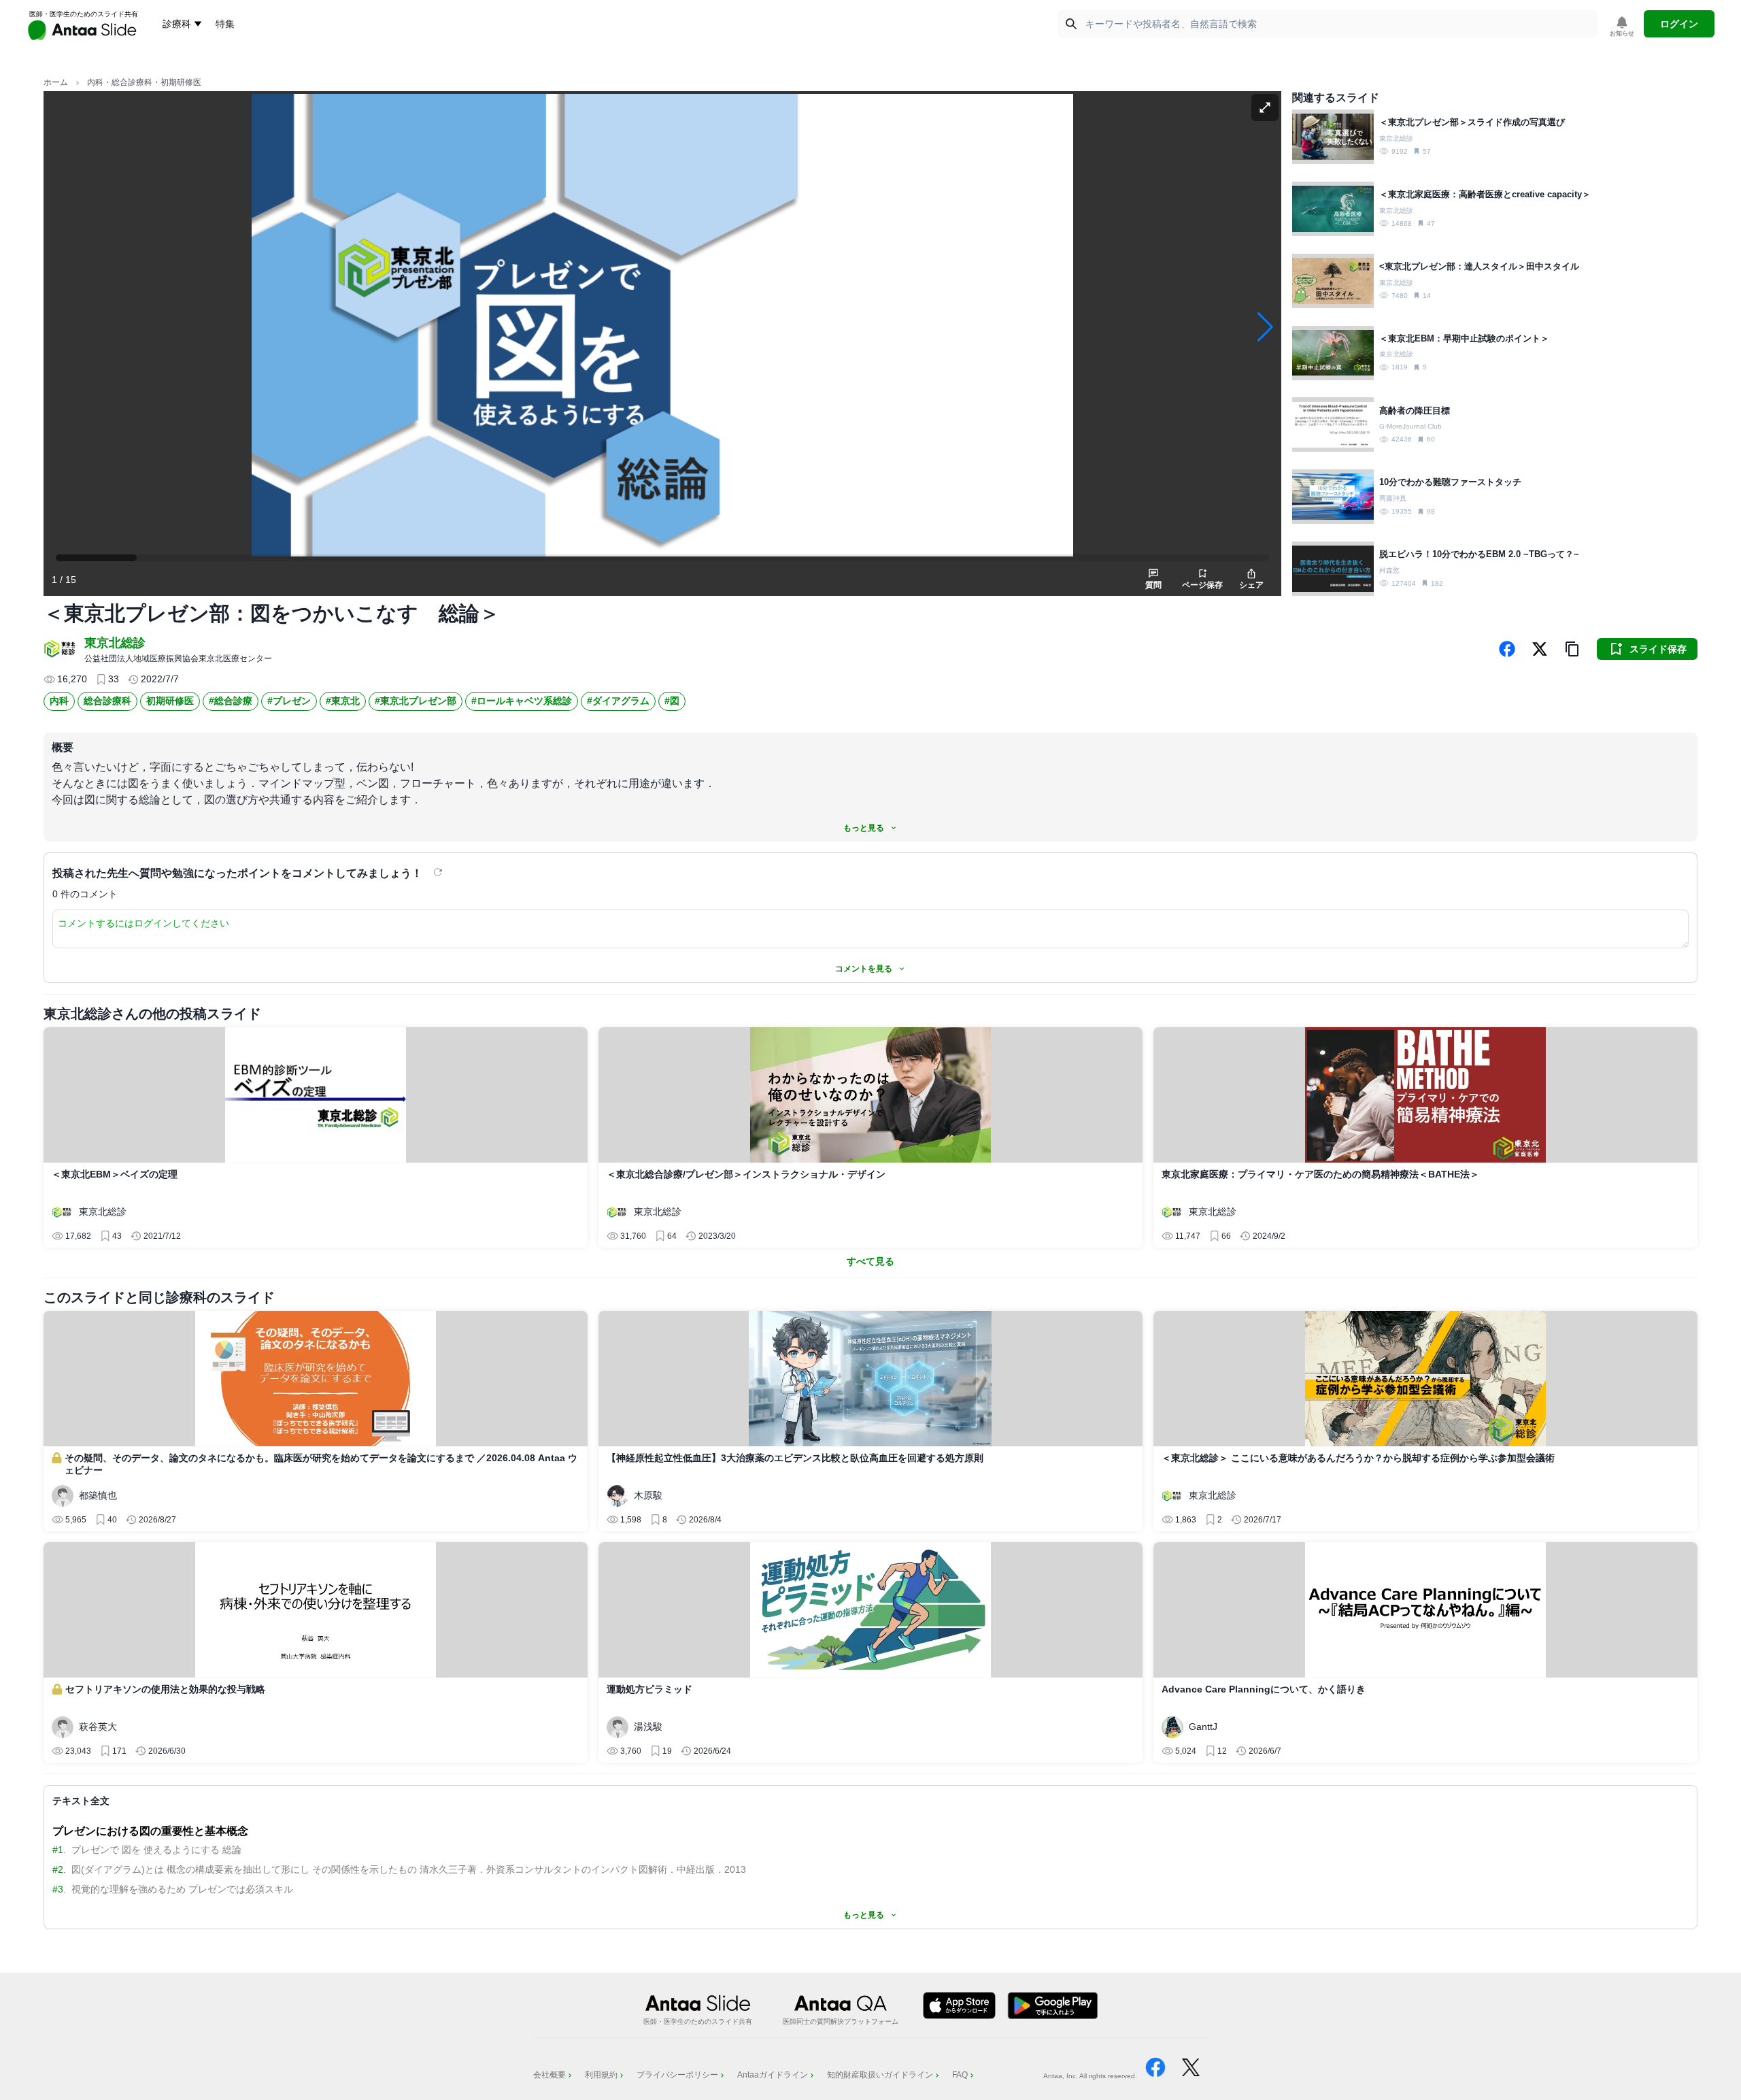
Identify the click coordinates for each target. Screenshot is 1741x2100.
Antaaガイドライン (773, 2075)
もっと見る (864, 828)
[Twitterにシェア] (1540, 649)
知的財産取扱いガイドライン (880, 2075)
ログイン (1679, 24)
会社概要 (550, 2075)
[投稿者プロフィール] (61, 649)
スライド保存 (1658, 649)
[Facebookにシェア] (1507, 649)
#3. (59, 1889)
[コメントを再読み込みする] (439, 872)
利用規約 (601, 2075)
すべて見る (870, 1261)
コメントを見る (864, 969)
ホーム (56, 82)
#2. (59, 1869)
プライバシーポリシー (677, 2075)
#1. (59, 1850)
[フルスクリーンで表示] (1265, 107)
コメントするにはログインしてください (143, 923)
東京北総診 (115, 643)
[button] (1572, 649)
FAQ (960, 2075)
